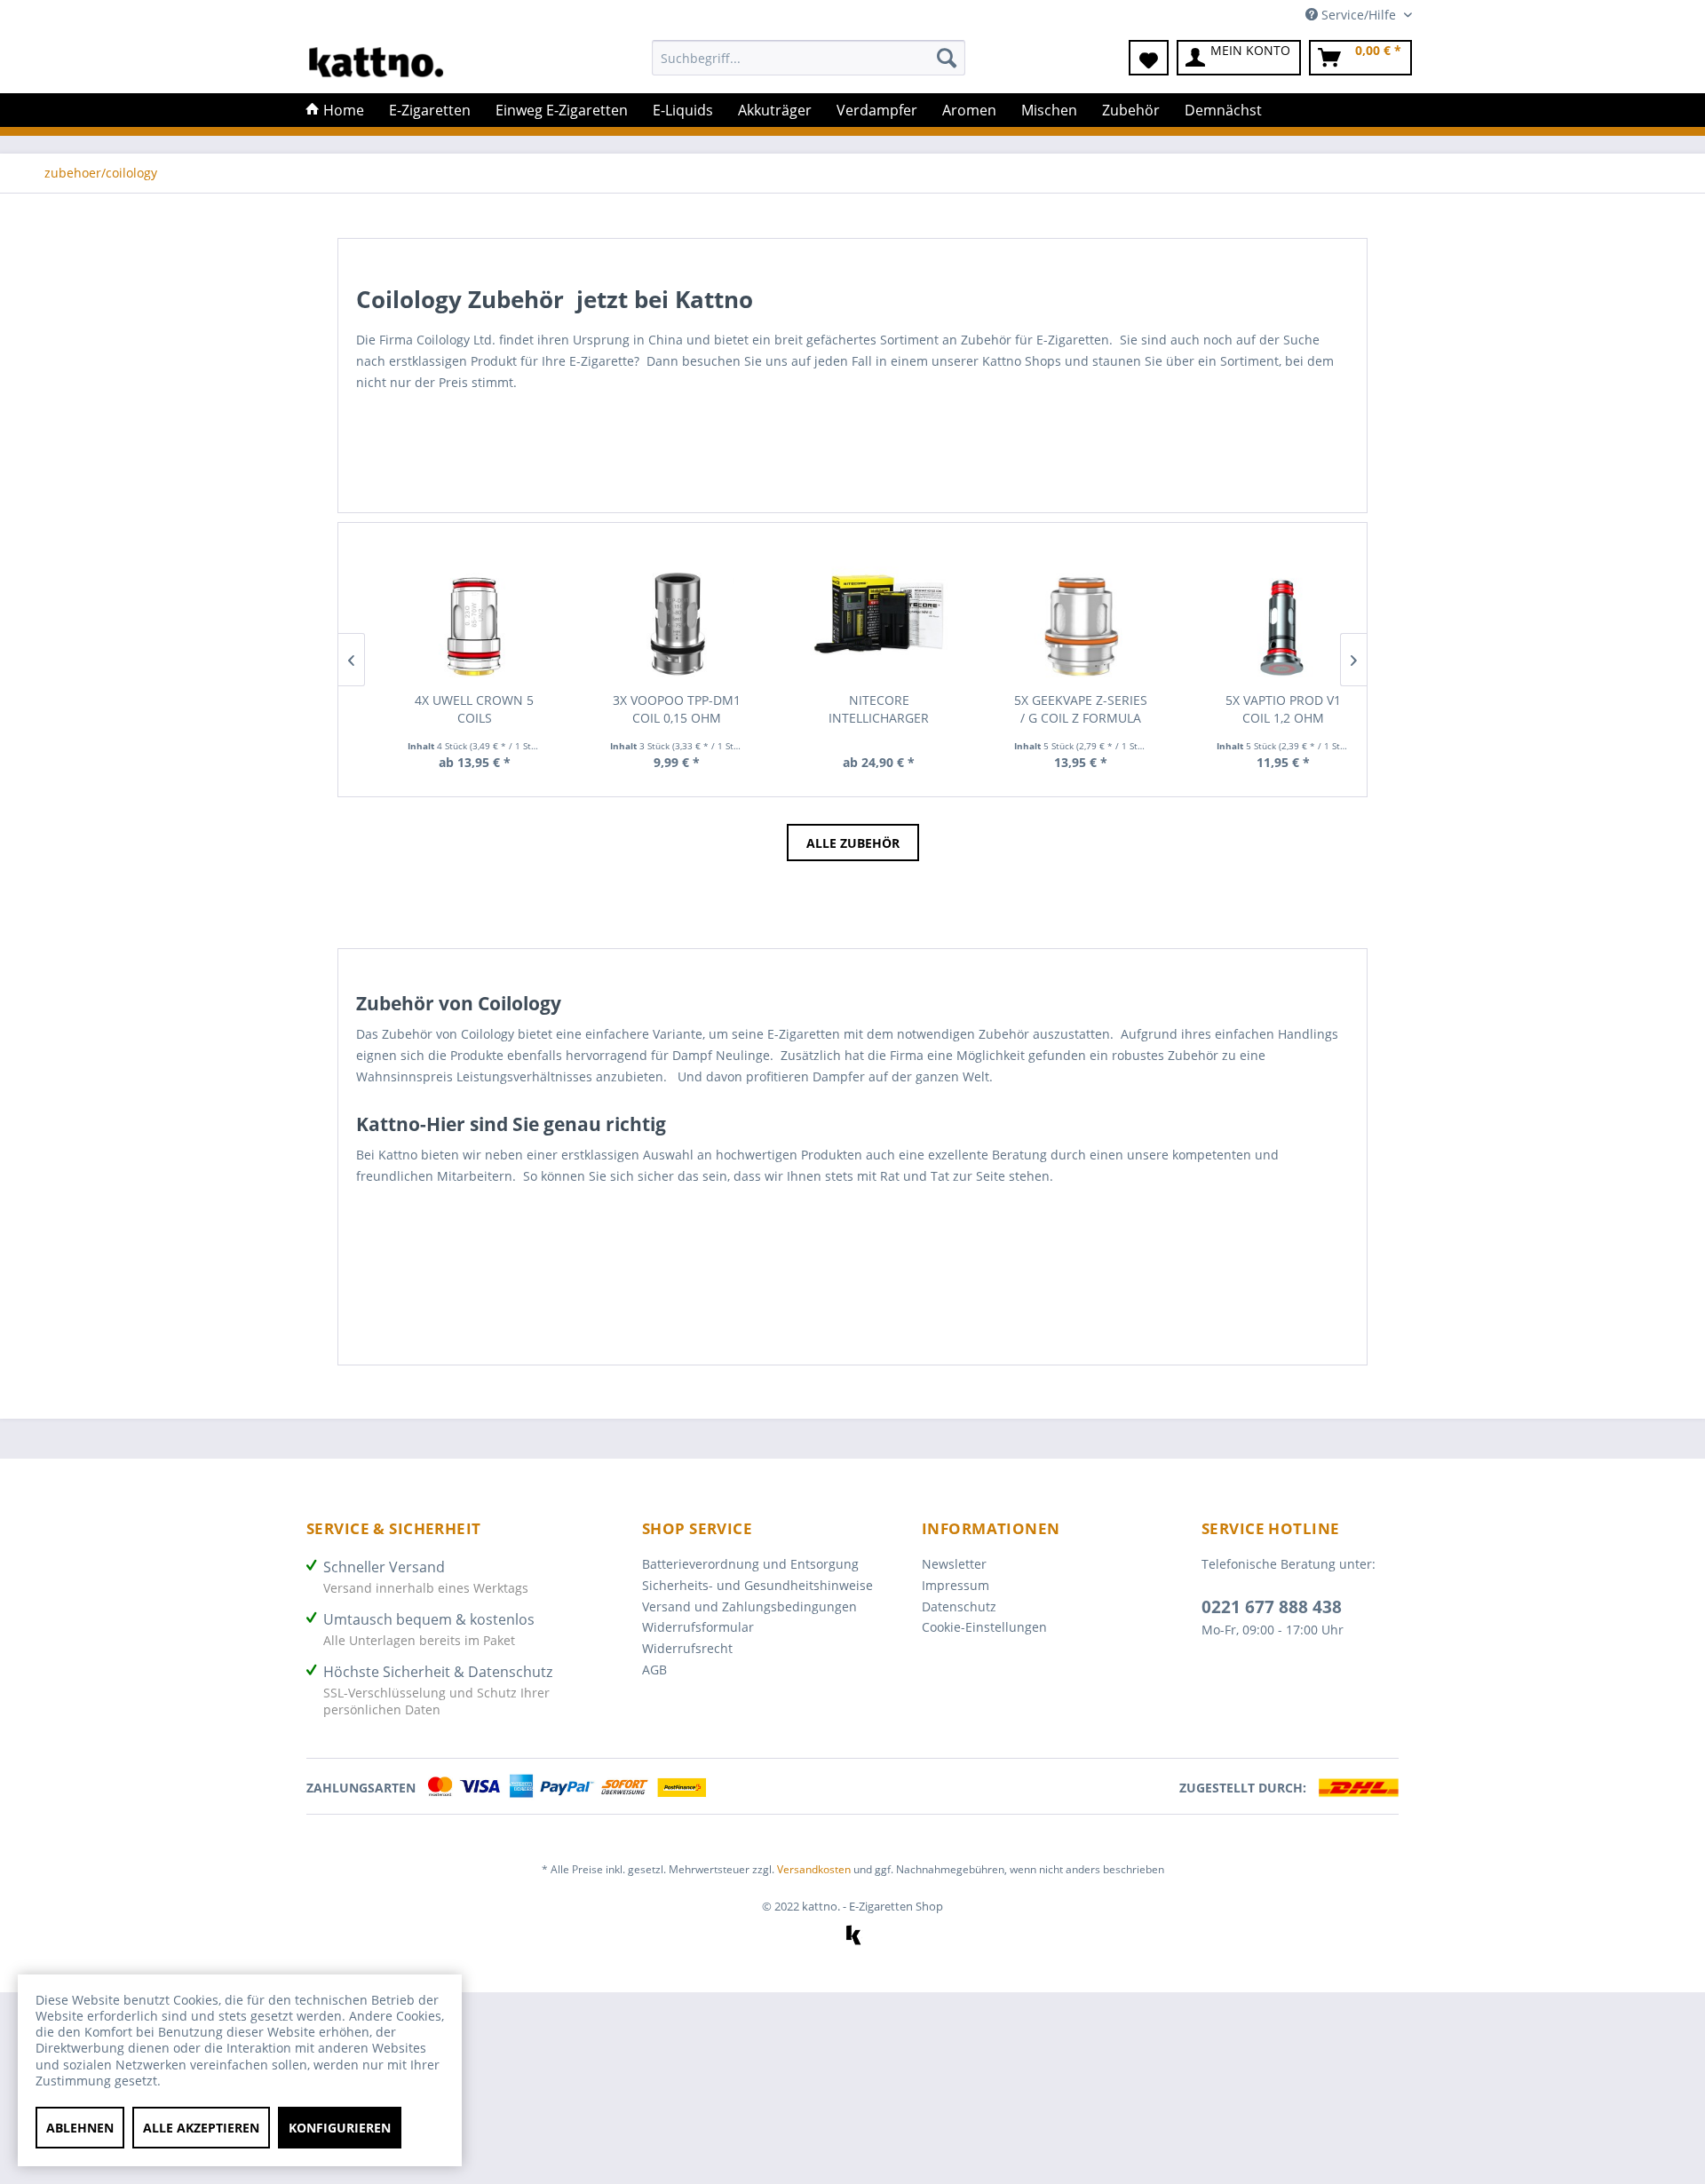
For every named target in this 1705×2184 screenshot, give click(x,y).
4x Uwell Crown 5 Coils (463, 709)
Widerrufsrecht (687, 1648)
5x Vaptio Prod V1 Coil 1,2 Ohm (1272, 709)
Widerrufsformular (698, 1627)
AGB (654, 1670)
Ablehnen (80, 2128)
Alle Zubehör (853, 843)
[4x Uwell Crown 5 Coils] (464, 614)
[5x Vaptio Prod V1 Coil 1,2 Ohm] (1272, 614)
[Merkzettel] (1149, 58)
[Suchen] (947, 58)
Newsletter (954, 1564)
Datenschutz (959, 1606)
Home (342, 110)
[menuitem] (809, 66)
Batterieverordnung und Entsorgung (750, 1564)
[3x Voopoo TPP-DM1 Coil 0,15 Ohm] (665, 614)
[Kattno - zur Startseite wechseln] (376, 62)
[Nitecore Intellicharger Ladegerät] (868, 614)
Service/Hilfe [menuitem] (1359, 15)
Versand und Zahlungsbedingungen (749, 1606)
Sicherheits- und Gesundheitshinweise (757, 1585)
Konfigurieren (340, 2128)
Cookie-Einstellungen (984, 1627)
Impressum (956, 1585)
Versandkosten (814, 1869)
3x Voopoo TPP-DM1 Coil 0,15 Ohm (665, 709)
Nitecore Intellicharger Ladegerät (867, 709)
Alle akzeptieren (201, 2128)
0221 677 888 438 (1272, 1607)
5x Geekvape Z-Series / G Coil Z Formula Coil (1069, 709)
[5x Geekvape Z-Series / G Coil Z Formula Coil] (1069, 614)
